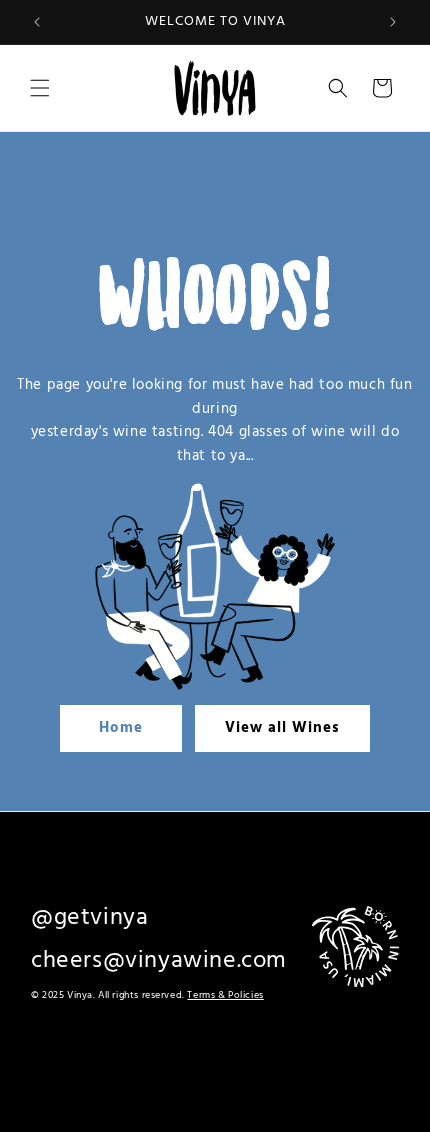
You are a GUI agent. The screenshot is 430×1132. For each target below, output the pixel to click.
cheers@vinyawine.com (159, 961)
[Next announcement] (393, 22)
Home (121, 728)
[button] (40, 88)
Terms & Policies (225, 995)
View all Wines (282, 728)
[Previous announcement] (37, 22)
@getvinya (89, 918)
